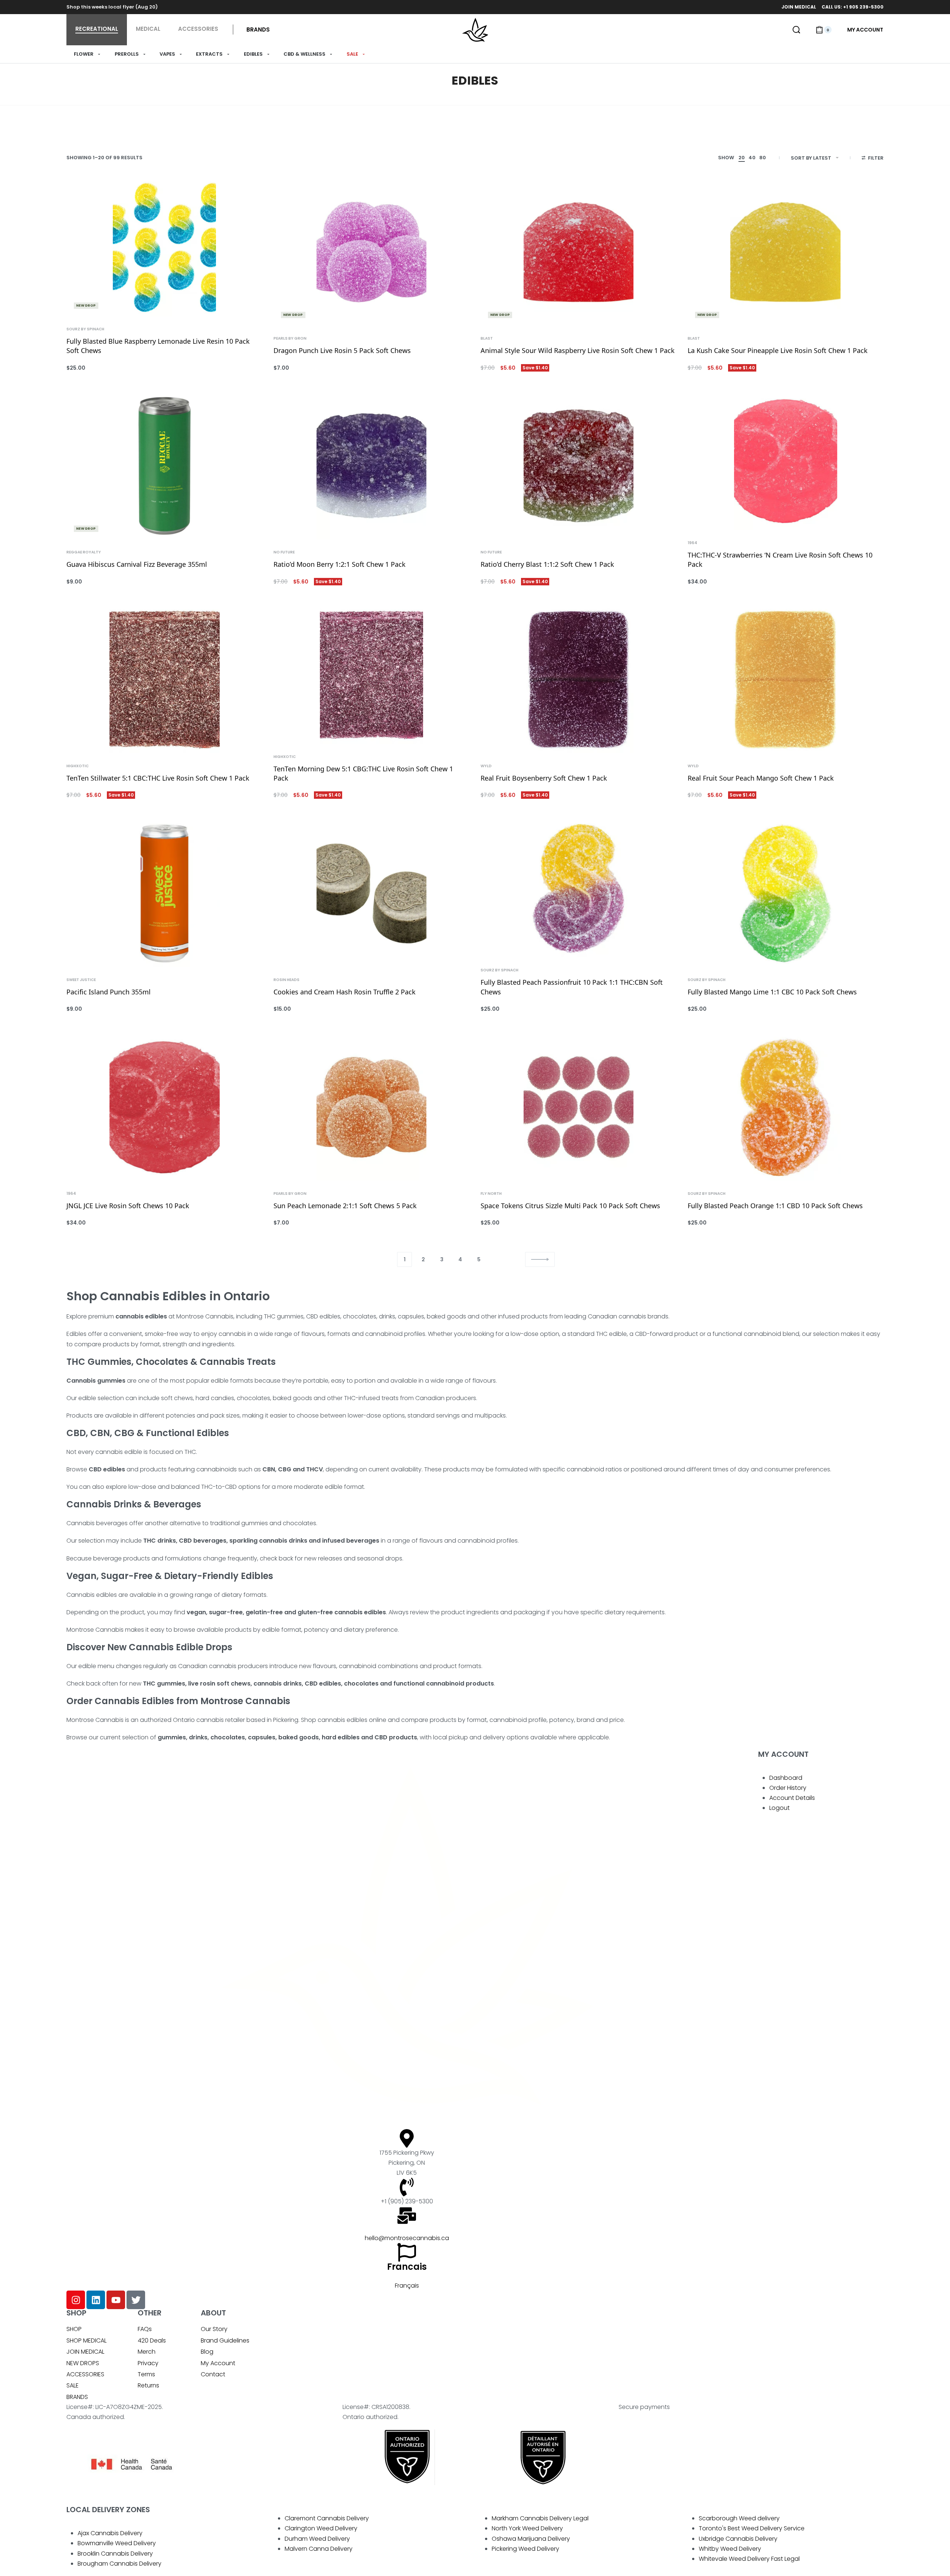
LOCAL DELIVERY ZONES (108, 2510)
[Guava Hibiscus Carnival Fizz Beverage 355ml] (164, 466)
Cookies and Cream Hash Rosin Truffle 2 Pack (345, 992)
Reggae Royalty (84, 552)
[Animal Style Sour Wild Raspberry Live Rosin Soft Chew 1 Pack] (579, 252)
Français (407, 2286)
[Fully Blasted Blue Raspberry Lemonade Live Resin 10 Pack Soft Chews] (164, 247)
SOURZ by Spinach (85, 329)
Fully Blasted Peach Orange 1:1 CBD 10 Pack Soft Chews (775, 1206)
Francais (407, 2267)
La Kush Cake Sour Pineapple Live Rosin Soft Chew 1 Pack (778, 350)
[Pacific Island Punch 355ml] (164, 893)
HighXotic (78, 766)
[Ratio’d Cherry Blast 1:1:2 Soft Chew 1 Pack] (579, 466)
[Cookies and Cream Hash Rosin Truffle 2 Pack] (371, 893)
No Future (284, 552)
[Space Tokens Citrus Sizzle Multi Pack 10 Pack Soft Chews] (579, 1107)
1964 (692, 543)
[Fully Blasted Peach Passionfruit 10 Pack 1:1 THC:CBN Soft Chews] (579, 889)
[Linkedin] (96, 2300)
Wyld (486, 766)
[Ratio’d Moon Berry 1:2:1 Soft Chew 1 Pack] (371, 466)
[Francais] (407, 2252)
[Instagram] (76, 2300)
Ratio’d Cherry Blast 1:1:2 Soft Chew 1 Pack (547, 564)
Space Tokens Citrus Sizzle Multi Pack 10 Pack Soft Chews (570, 1206)
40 (752, 158)
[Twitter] (136, 2300)
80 (763, 158)
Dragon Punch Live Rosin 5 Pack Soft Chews (342, 350)
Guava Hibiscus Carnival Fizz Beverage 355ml (137, 564)
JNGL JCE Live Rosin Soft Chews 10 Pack (128, 1206)
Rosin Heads (286, 980)
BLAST (487, 339)
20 (742, 158)
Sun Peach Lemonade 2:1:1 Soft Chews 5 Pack (345, 1206)
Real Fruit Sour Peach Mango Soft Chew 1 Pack (761, 778)
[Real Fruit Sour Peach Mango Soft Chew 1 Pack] (786, 680)
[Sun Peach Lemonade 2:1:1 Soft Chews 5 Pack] (371, 1107)
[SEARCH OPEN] (796, 30)
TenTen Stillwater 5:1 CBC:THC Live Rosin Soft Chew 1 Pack (158, 778)
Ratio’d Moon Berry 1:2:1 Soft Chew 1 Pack (340, 564)
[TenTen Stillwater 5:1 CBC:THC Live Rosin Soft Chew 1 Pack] (164, 680)
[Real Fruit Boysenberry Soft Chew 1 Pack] (579, 680)
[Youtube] (116, 2300)
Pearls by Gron (290, 339)
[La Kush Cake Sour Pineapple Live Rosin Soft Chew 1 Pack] (786, 252)
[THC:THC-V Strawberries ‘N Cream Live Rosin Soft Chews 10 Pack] (786, 461)
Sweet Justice (81, 980)
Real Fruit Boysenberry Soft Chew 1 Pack (544, 778)
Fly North (491, 1194)
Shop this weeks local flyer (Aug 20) (112, 7)
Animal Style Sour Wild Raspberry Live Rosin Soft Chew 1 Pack (578, 350)
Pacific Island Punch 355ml (109, 992)
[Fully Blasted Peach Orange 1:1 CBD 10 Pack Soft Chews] (786, 1107)
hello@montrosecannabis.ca (407, 2238)
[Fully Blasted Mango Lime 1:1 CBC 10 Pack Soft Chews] (786, 893)
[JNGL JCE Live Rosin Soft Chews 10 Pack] (164, 1107)
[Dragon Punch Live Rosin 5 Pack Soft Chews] (371, 252)
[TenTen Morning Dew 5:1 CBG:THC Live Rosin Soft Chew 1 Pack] (371, 675)
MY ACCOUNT (783, 1754)
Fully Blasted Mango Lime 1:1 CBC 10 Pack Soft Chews (772, 992)
